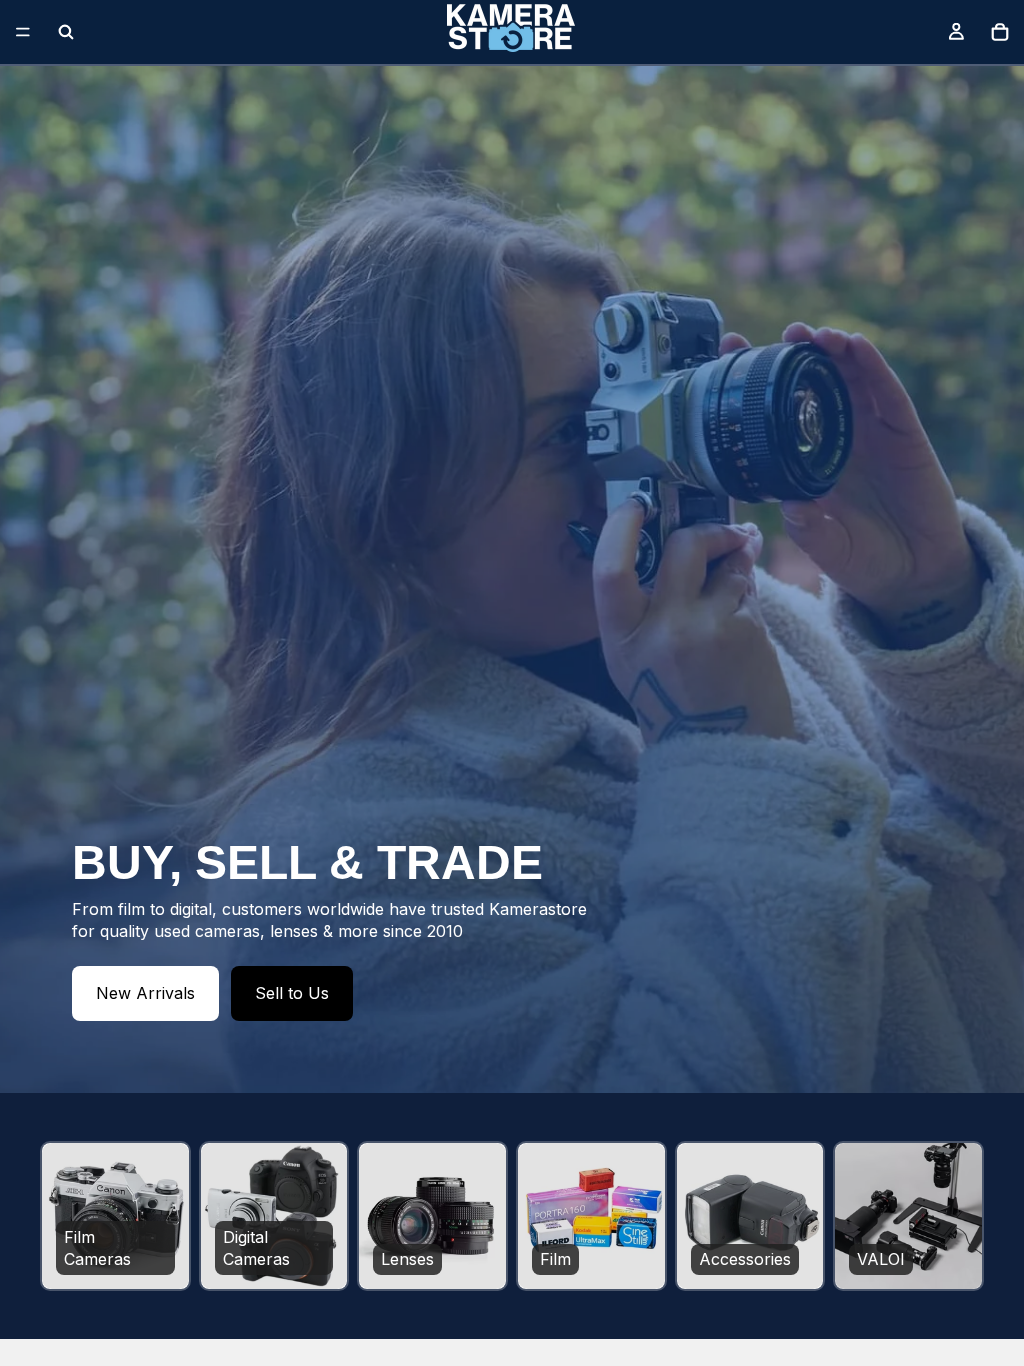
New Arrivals (145, 993)
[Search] (66, 32)
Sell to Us (292, 993)
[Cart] (1000, 32)
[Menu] (23, 32)
